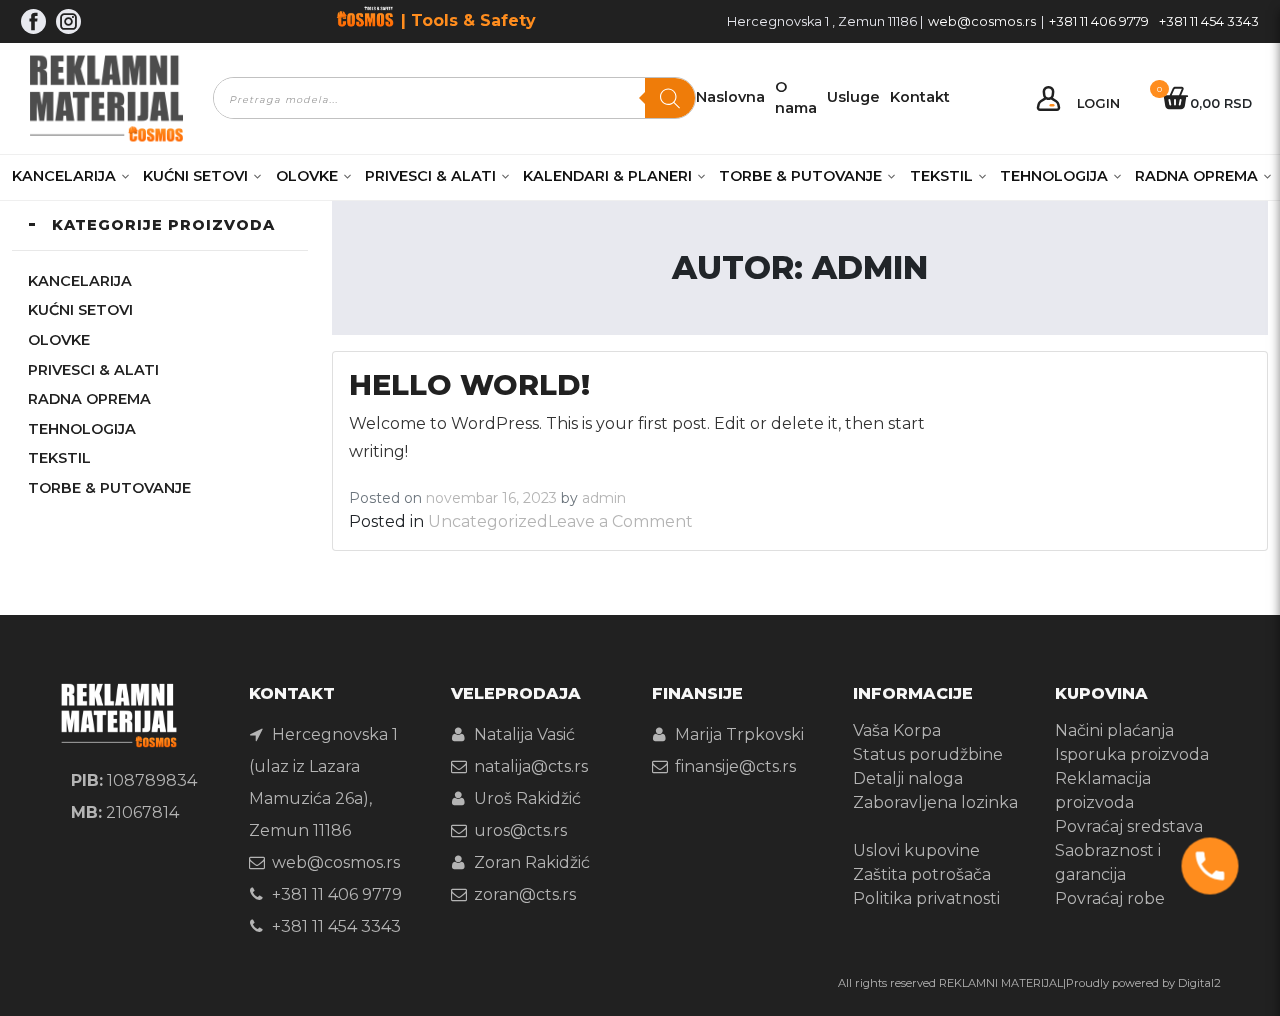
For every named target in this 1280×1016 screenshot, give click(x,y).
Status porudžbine (928, 754)
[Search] (670, 98)
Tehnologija (1054, 176)
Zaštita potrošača (922, 874)
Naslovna (730, 97)
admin (604, 498)
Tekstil (941, 176)
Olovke (307, 176)
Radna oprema (1196, 176)
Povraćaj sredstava (1129, 826)
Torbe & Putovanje (800, 176)
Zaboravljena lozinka (935, 802)
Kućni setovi (195, 176)
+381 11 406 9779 (1099, 21)
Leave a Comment (620, 521)
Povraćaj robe (1110, 898)
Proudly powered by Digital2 (1143, 983)
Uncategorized (488, 521)
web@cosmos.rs (982, 21)
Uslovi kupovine (916, 850)
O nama (796, 98)
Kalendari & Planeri (607, 176)
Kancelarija (64, 176)
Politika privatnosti (926, 898)
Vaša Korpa (897, 730)
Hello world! (469, 384)
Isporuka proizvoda (1132, 754)
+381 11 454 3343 (1209, 21)
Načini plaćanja (1114, 730)
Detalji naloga (908, 778)
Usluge (853, 97)
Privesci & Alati (430, 176)
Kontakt (920, 97)
